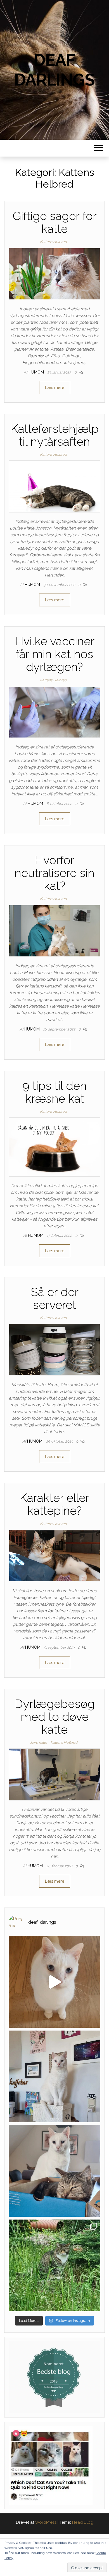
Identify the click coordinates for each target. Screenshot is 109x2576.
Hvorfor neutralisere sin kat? (54, 873)
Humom (37, 372)
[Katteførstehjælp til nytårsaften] (54, 486)
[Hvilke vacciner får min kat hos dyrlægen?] (54, 712)
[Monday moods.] (54, 2171)
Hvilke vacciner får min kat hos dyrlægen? (55, 654)
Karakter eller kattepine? (54, 1504)
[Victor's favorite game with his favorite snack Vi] (54, 1982)
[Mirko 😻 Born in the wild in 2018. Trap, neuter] (54, 2265)
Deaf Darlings (54, 70)
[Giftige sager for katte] (54, 273)
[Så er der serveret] (54, 1350)
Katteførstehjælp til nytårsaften (55, 435)
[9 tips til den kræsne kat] (54, 1147)
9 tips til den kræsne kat (54, 1092)
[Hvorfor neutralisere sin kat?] (54, 930)
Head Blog (83, 2522)
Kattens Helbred (53, 242)
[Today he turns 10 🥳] (54, 2076)
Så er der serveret (55, 1298)
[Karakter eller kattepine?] (54, 1556)
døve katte (38, 1742)
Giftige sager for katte (55, 222)
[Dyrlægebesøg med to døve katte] (54, 1774)
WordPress (46, 2522)
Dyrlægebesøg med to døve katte (55, 1717)
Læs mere (55, 387)
